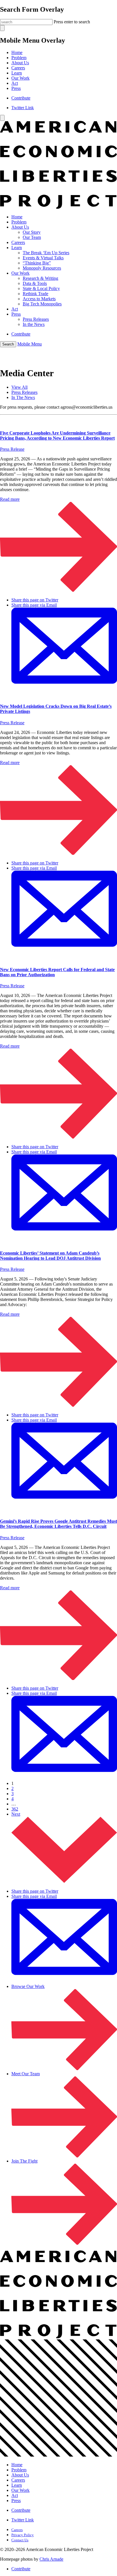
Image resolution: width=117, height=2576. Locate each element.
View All (19, 387)
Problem (19, 58)
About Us (20, 63)
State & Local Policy (41, 288)
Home (17, 52)
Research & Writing (40, 278)
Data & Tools (35, 283)
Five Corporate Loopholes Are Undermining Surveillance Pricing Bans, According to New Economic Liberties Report (57, 435)
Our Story (32, 232)
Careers (18, 68)
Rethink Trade (35, 294)
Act (15, 83)
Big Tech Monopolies (42, 304)
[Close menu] (2, 118)
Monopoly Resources (42, 268)
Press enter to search (72, 22)
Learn (17, 73)
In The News (23, 397)
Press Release (12, 449)
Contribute (21, 98)
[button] (8, 344)
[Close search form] (2, 28)
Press (16, 88)
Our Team (32, 237)
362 (15, 1809)
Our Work (20, 78)
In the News (34, 324)
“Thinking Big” (37, 263)
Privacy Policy (23, 2535)
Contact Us (20, 2540)
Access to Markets (39, 299)
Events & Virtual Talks (43, 258)
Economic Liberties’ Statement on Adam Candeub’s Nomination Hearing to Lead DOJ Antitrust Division (50, 1256)
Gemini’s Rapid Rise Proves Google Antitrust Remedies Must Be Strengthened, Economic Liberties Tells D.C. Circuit (58, 1524)
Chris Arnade (51, 2559)
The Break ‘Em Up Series (46, 253)
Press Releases (36, 319)
